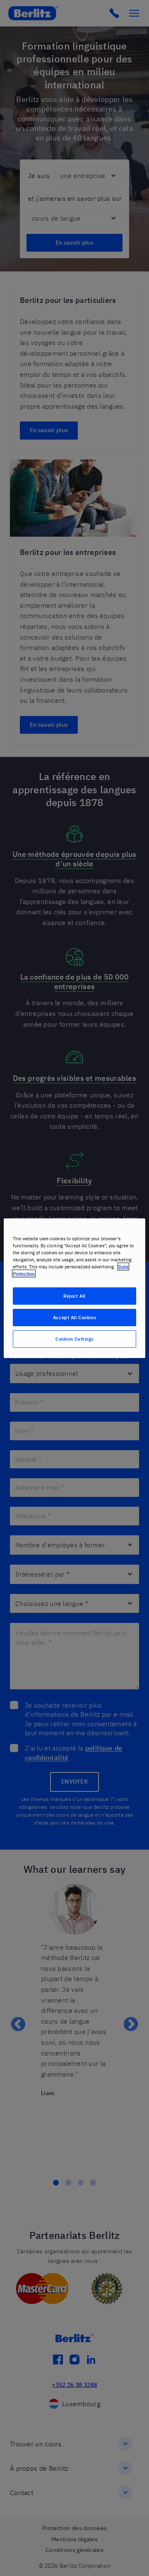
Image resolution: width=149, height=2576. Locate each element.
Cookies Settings (74, 1339)
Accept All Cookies (74, 1317)
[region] (74, 1288)
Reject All (74, 1296)
